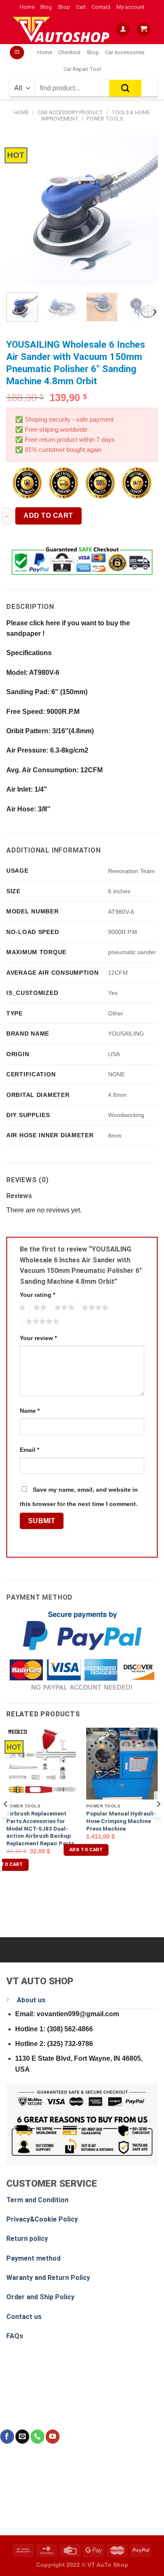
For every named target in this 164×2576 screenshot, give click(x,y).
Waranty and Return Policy (48, 2278)
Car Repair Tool (82, 69)
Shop (64, 7)
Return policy (27, 2239)
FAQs (15, 2336)
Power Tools (105, 119)
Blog (46, 7)
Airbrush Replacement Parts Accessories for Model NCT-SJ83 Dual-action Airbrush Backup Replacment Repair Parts (40, 1828)
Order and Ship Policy (40, 2297)
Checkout (69, 52)
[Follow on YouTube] (52, 2437)
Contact (101, 7)
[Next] (144, 210)
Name (30, 1411)
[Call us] (37, 2437)
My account (131, 7)
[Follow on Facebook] (7, 2437)
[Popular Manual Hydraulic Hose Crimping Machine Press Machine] (122, 1763)
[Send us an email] (22, 2437)
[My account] (123, 30)
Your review (38, 1338)
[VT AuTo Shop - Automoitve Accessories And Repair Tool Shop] (63, 29)
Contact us (24, 2317)
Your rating (37, 1295)
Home (27, 7)
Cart (81, 7)
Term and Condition (37, 2200)
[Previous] (20, 210)
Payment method (33, 2258)
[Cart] (143, 30)
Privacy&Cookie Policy (42, 2219)
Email (29, 1450)
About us (31, 2000)
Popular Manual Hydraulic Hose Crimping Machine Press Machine (122, 1821)
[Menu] (17, 53)
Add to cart (48, 515)
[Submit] (126, 88)
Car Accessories (125, 52)
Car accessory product (70, 112)
